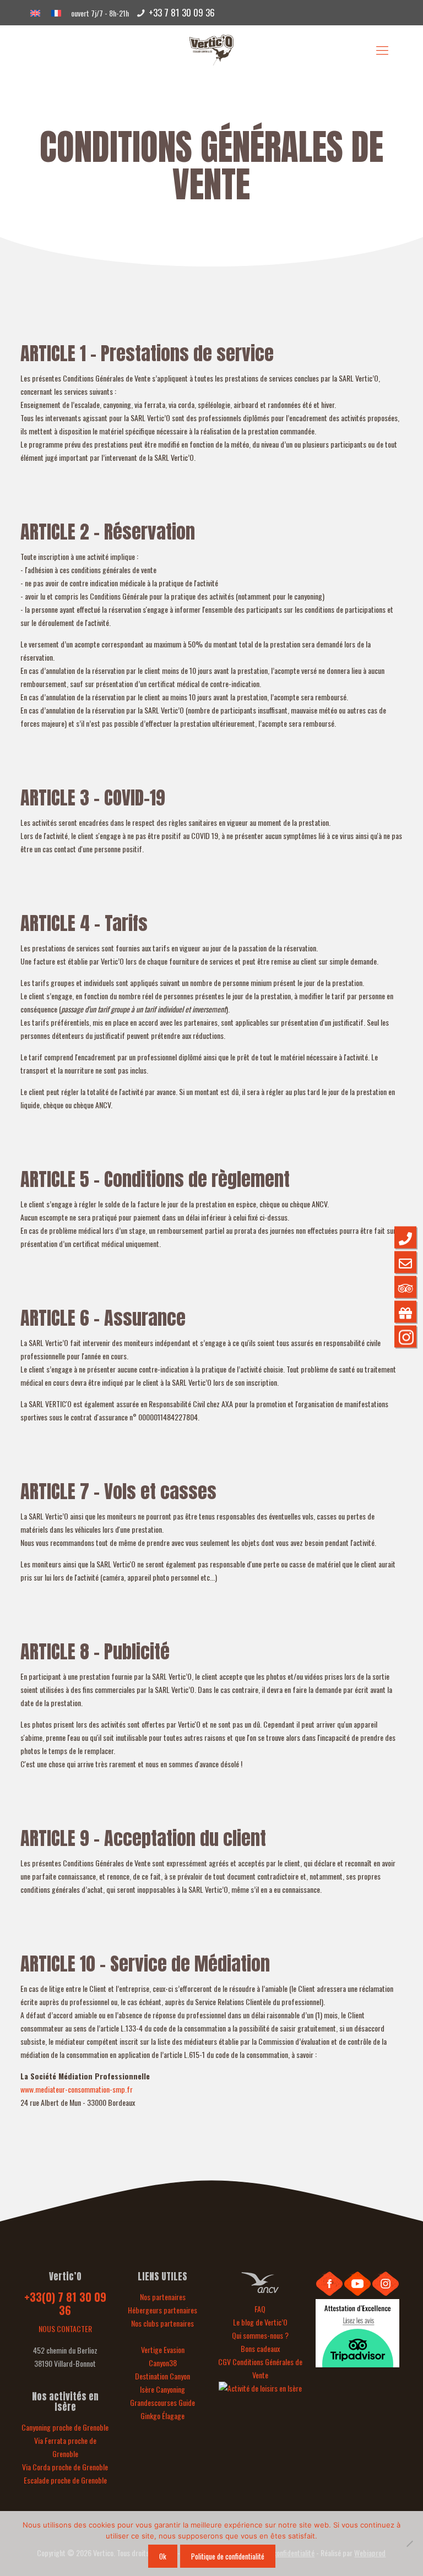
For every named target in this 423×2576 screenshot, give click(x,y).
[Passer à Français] (56, 12)
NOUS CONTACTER (65, 2329)
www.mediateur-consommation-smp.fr (77, 2089)
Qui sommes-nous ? (260, 2335)
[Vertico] (211, 49)
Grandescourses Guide (162, 2402)
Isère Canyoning (162, 2389)
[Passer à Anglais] (35, 12)
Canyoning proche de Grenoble (65, 2427)
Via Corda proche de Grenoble (65, 2467)
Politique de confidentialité (228, 2556)
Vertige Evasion (163, 2349)
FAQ (260, 2309)
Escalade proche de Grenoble (65, 2480)
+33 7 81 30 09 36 (182, 12)
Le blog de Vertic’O (260, 2322)
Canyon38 (163, 2363)
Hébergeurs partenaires (162, 2310)
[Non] (409, 2544)
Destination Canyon (162, 2376)
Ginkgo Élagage (162, 2416)
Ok (163, 2556)
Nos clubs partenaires (162, 2323)
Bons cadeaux (260, 2348)
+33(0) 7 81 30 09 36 (65, 2303)
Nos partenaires (163, 2297)
